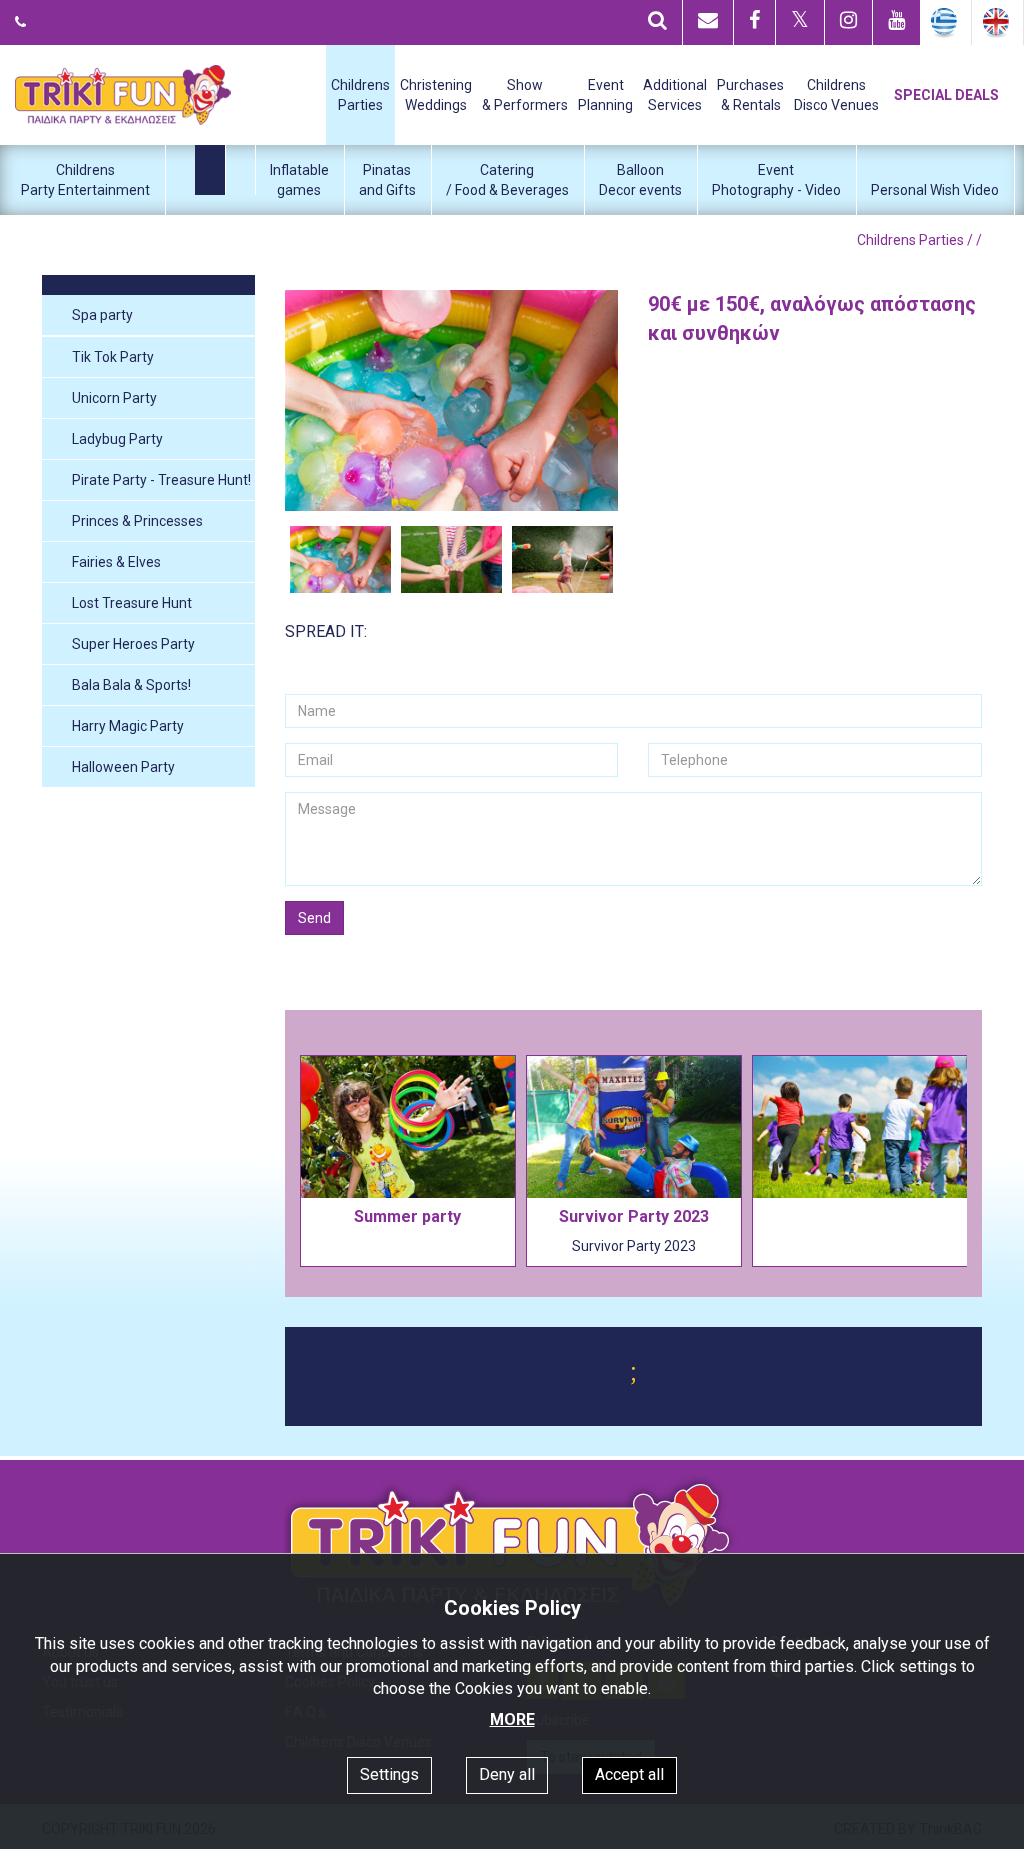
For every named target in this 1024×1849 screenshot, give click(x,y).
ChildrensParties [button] (360, 95)
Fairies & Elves (116, 562)
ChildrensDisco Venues (836, 95)
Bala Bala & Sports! (131, 685)
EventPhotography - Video (776, 180)
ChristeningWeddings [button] (436, 95)
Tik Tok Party (113, 357)
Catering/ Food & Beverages (507, 180)
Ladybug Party (117, 439)
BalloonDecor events (640, 180)
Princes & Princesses (137, 521)
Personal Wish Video (935, 190)
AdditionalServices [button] (675, 95)
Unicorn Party (114, 398)
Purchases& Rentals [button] (750, 95)
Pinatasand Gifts (387, 180)
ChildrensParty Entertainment (85, 180)
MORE (512, 1719)
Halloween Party (123, 767)
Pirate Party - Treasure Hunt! (161, 480)
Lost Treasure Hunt (132, 603)
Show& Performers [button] (525, 95)
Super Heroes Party (133, 644)
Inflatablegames (299, 180)
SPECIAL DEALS (946, 95)
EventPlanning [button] (605, 95)
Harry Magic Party (128, 726)
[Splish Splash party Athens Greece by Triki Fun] (452, 400)
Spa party (102, 315)
